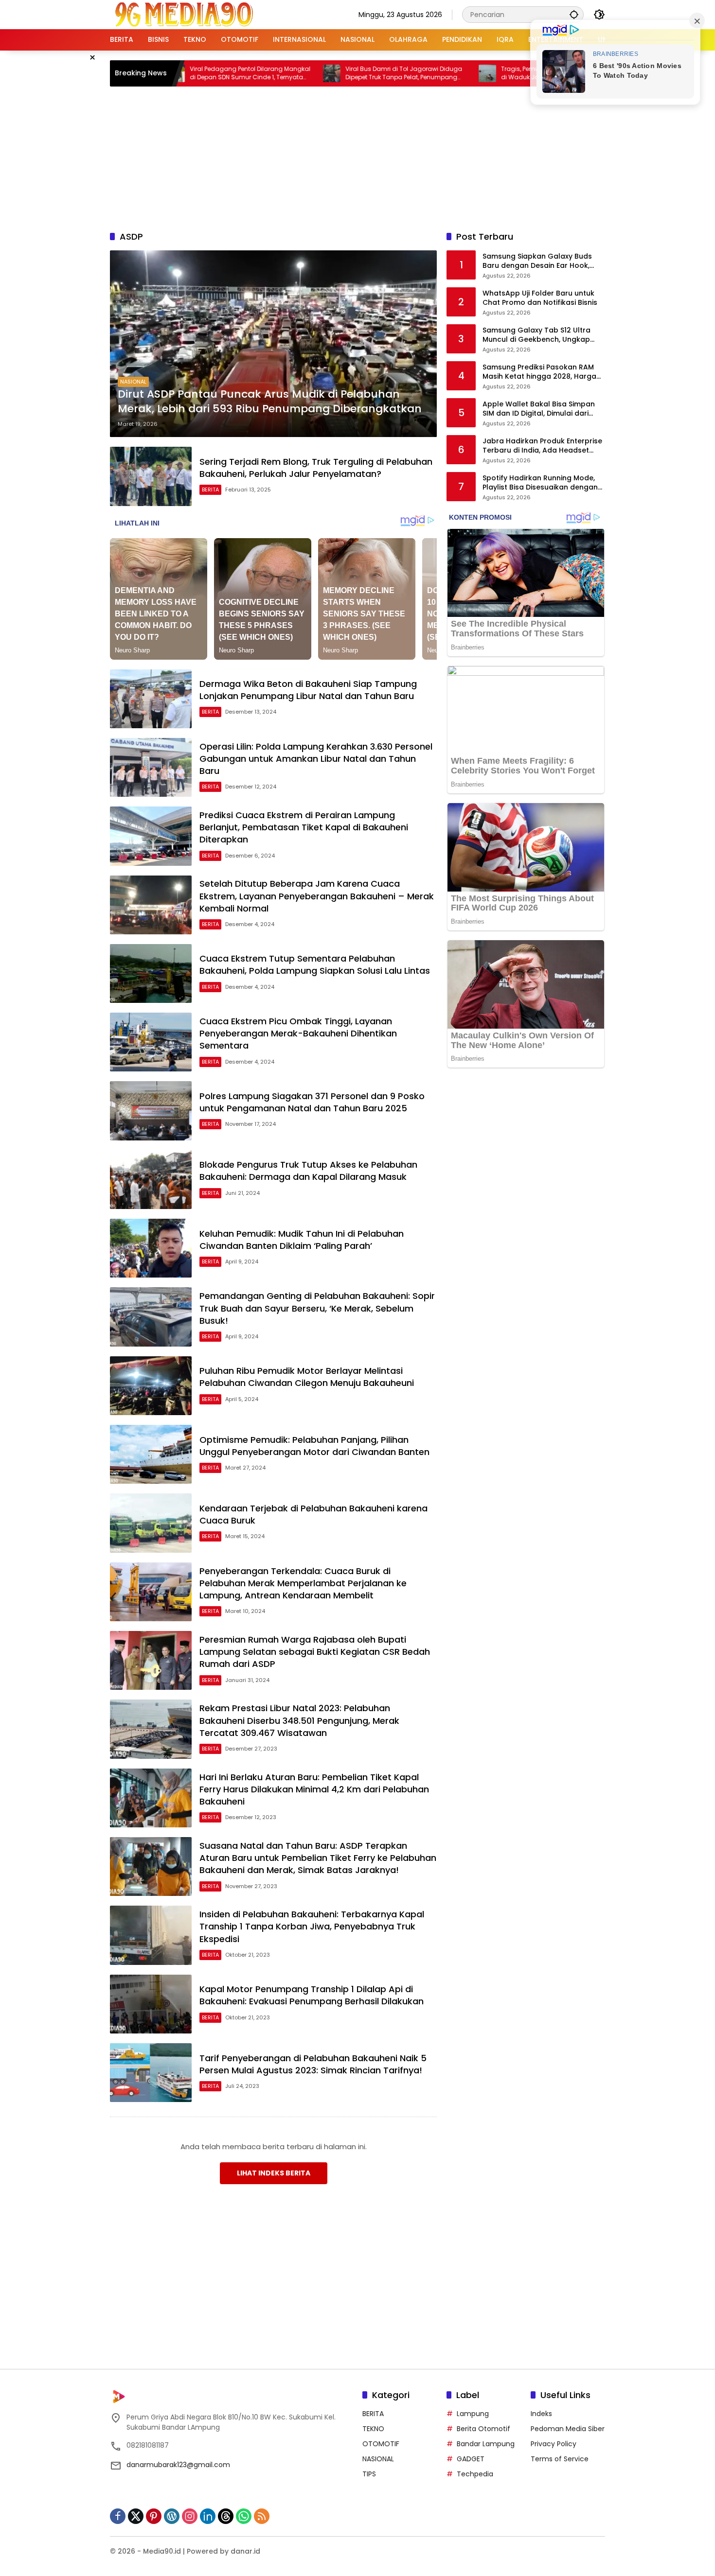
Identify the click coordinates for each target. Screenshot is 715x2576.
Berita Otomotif (483, 2429)
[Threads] (226, 2516)
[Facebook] (118, 2516)
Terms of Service (560, 2459)
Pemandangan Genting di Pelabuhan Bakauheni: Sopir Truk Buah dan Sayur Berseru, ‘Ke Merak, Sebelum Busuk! (317, 1308)
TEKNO (373, 2429)
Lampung (473, 2414)
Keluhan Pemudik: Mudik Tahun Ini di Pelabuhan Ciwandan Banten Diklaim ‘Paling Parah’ (302, 1240)
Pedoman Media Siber (568, 2429)
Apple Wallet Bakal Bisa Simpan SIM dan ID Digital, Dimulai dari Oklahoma (539, 409)
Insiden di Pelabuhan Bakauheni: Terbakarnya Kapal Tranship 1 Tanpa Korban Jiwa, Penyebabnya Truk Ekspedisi (312, 1926)
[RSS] (262, 2516)
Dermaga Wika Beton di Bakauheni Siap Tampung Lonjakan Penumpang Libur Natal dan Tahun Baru (308, 690)
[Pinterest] (154, 2516)
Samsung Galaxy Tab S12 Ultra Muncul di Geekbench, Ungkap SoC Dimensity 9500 (536, 335)
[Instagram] (190, 2516)
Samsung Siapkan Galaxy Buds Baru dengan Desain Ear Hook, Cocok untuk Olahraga (537, 261)
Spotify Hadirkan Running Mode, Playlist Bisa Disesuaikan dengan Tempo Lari (540, 483)
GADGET (471, 2459)
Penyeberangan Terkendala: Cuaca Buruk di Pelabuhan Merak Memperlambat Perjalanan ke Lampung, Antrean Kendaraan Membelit (303, 1583)
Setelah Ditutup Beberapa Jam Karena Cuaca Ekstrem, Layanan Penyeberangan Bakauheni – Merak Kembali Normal (317, 896)
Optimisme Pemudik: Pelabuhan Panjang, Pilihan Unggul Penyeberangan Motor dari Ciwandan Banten (314, 1446)
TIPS (369, 2474)
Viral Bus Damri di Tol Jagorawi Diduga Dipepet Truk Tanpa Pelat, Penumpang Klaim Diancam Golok (322, 73)
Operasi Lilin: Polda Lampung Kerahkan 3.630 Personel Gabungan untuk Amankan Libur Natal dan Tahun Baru (316, 759)
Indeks (541, 2414)
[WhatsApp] (244, 2516)
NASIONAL (133, 382)
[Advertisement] (357, 157)
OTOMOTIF (381, 2444)
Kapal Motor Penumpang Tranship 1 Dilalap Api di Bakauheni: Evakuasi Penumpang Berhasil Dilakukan (312, 1995)
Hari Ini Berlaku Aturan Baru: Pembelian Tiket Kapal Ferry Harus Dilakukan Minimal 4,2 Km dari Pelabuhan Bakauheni (314, 1789)
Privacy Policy (554, 2444)
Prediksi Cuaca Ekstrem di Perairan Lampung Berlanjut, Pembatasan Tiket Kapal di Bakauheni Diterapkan (304, 827)
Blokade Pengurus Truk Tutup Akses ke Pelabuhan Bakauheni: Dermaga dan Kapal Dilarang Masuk (308, 1171)
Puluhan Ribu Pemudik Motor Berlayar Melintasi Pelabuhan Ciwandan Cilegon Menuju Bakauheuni (307, 1377)
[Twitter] (136, 2516)
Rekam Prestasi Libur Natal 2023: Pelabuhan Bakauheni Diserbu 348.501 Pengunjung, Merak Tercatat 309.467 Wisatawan (299, 1720)
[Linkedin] (208, 2516)
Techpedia (475, 2474)
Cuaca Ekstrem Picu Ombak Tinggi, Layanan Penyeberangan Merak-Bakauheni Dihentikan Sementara (298, 1033)
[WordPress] (172, 2516)
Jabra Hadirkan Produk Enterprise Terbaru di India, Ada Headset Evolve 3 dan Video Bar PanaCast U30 (542, 446)
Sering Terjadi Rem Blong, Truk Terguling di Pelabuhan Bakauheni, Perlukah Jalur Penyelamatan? (316, 468)
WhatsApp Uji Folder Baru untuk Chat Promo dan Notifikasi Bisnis (540, 298)
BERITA (210, 490)
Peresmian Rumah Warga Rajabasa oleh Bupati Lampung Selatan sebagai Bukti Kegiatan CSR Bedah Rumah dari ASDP (315, 1652)
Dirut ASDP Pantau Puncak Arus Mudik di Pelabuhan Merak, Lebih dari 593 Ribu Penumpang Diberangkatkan (270, 402)
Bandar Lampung (486, 2444)
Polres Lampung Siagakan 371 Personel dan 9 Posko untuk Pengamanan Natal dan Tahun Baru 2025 (312, 1102)
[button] (574, 14)
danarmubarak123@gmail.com (178, 2465)
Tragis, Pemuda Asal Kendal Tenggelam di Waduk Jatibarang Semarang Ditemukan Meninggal (479, 73)
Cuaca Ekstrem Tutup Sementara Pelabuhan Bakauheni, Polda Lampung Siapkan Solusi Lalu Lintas (315, 964)
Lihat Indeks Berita (274, 2173)
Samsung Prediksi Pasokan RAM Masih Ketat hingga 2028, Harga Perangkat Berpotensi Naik (539, 372)
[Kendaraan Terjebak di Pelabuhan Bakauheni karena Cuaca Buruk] (151, 1523)
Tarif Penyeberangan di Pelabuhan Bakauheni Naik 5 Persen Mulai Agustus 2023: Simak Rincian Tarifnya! (313, 2064)
